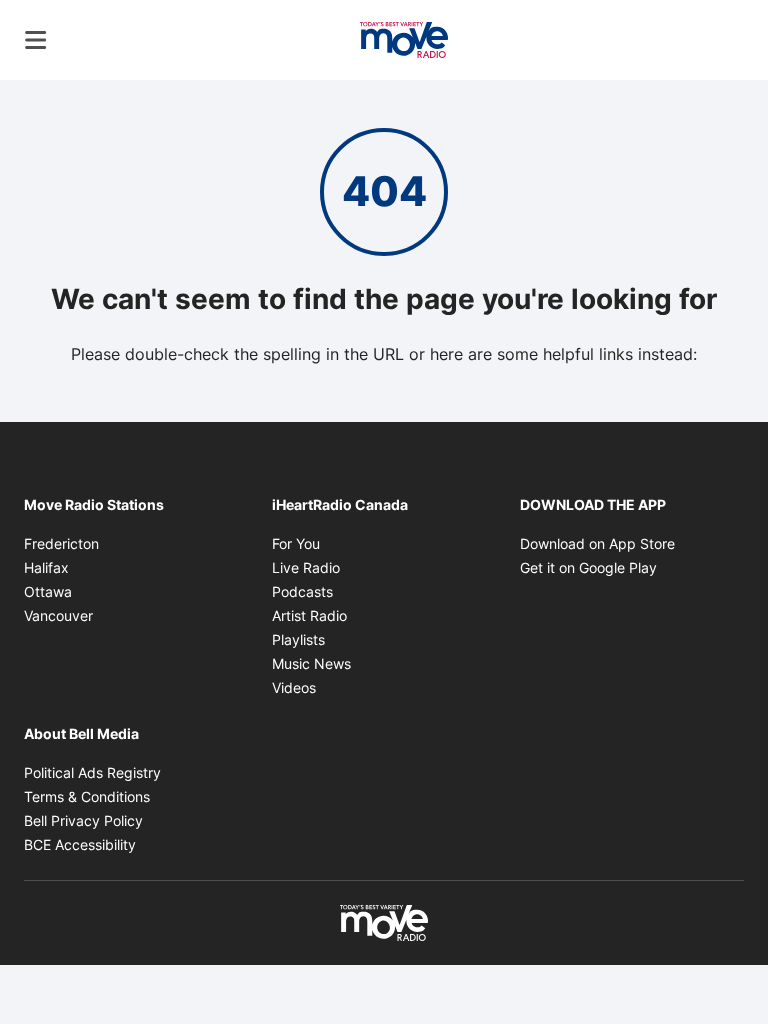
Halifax (46, 567)
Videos (294, 687)
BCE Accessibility (80, 844)
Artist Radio (309, 615)
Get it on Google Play (588, 567)
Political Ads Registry (92, 772)
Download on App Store (597, 543)
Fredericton (61, 543)
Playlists (298, 639)
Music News (311, 663)
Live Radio (306, 567)
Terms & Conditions (87, 796)
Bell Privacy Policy (83, 820)
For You (296, 543)
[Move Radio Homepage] (404, 40)
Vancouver (58, 615)
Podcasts (302, 591)
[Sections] (36, 40)
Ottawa (48, 591)
